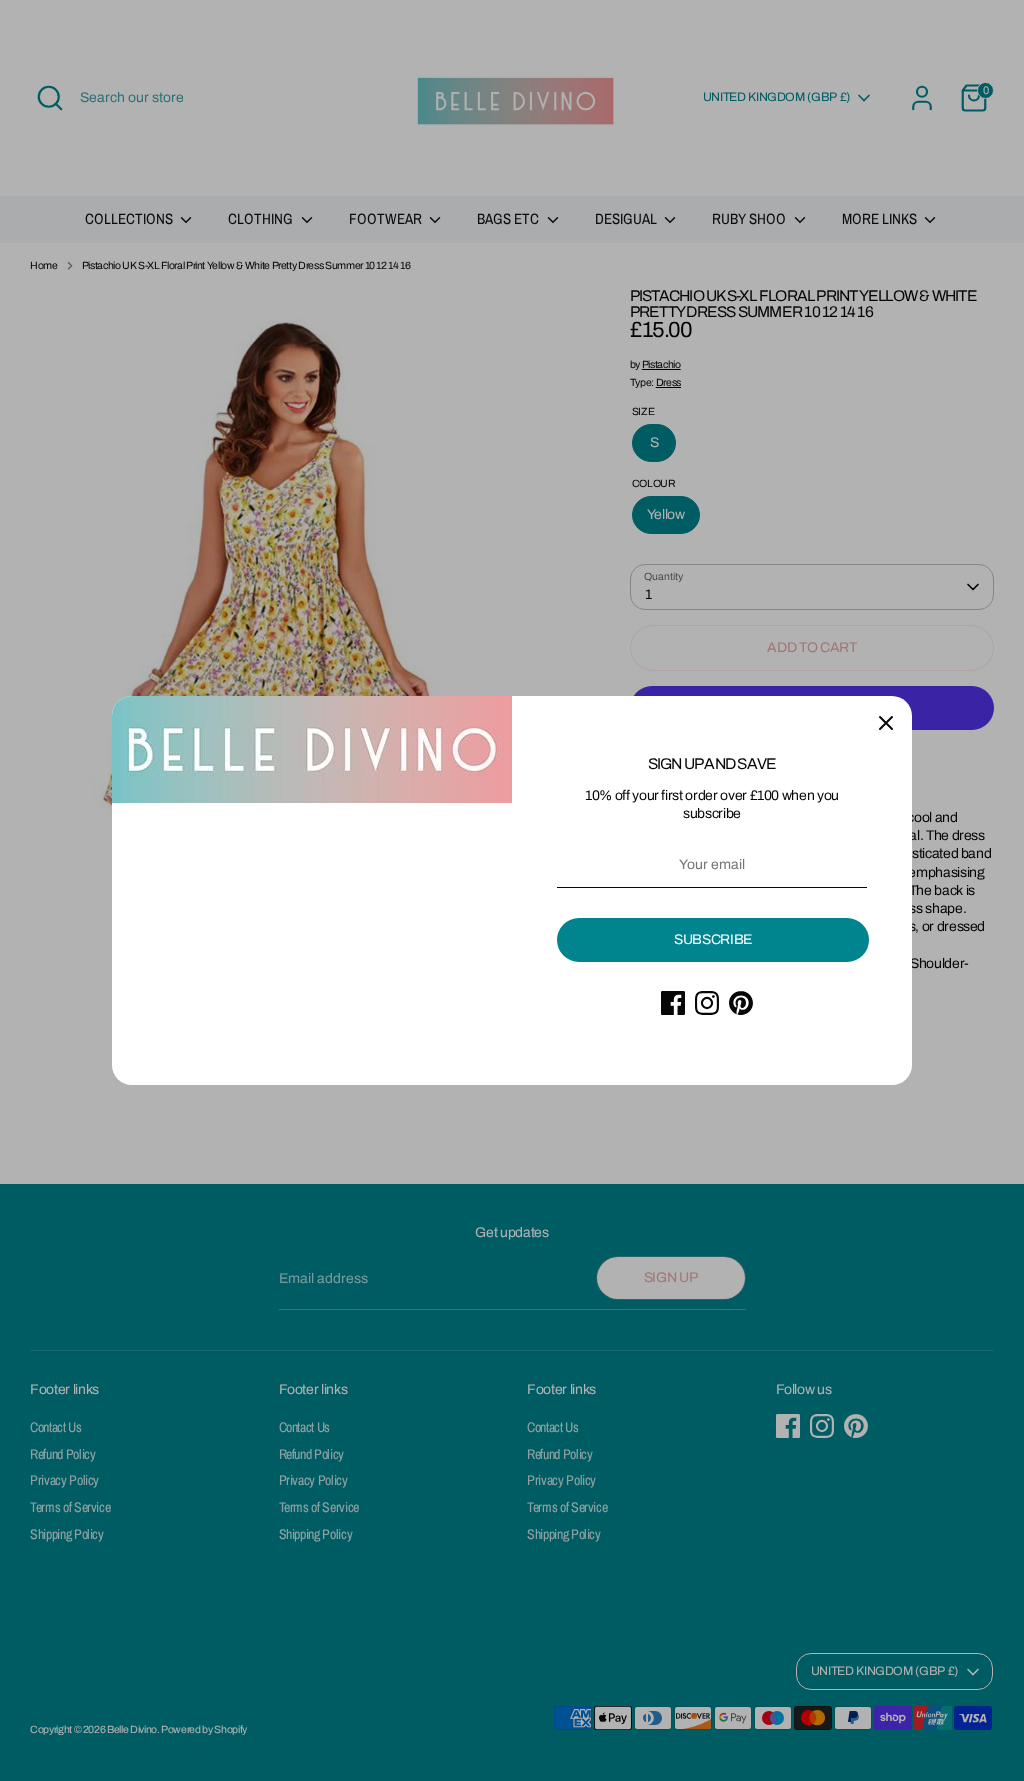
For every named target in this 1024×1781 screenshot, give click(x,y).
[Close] (886, 722)
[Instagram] (707, 1003)
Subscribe (713, 939)
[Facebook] (673, 1003)
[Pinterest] (741, 1003)
